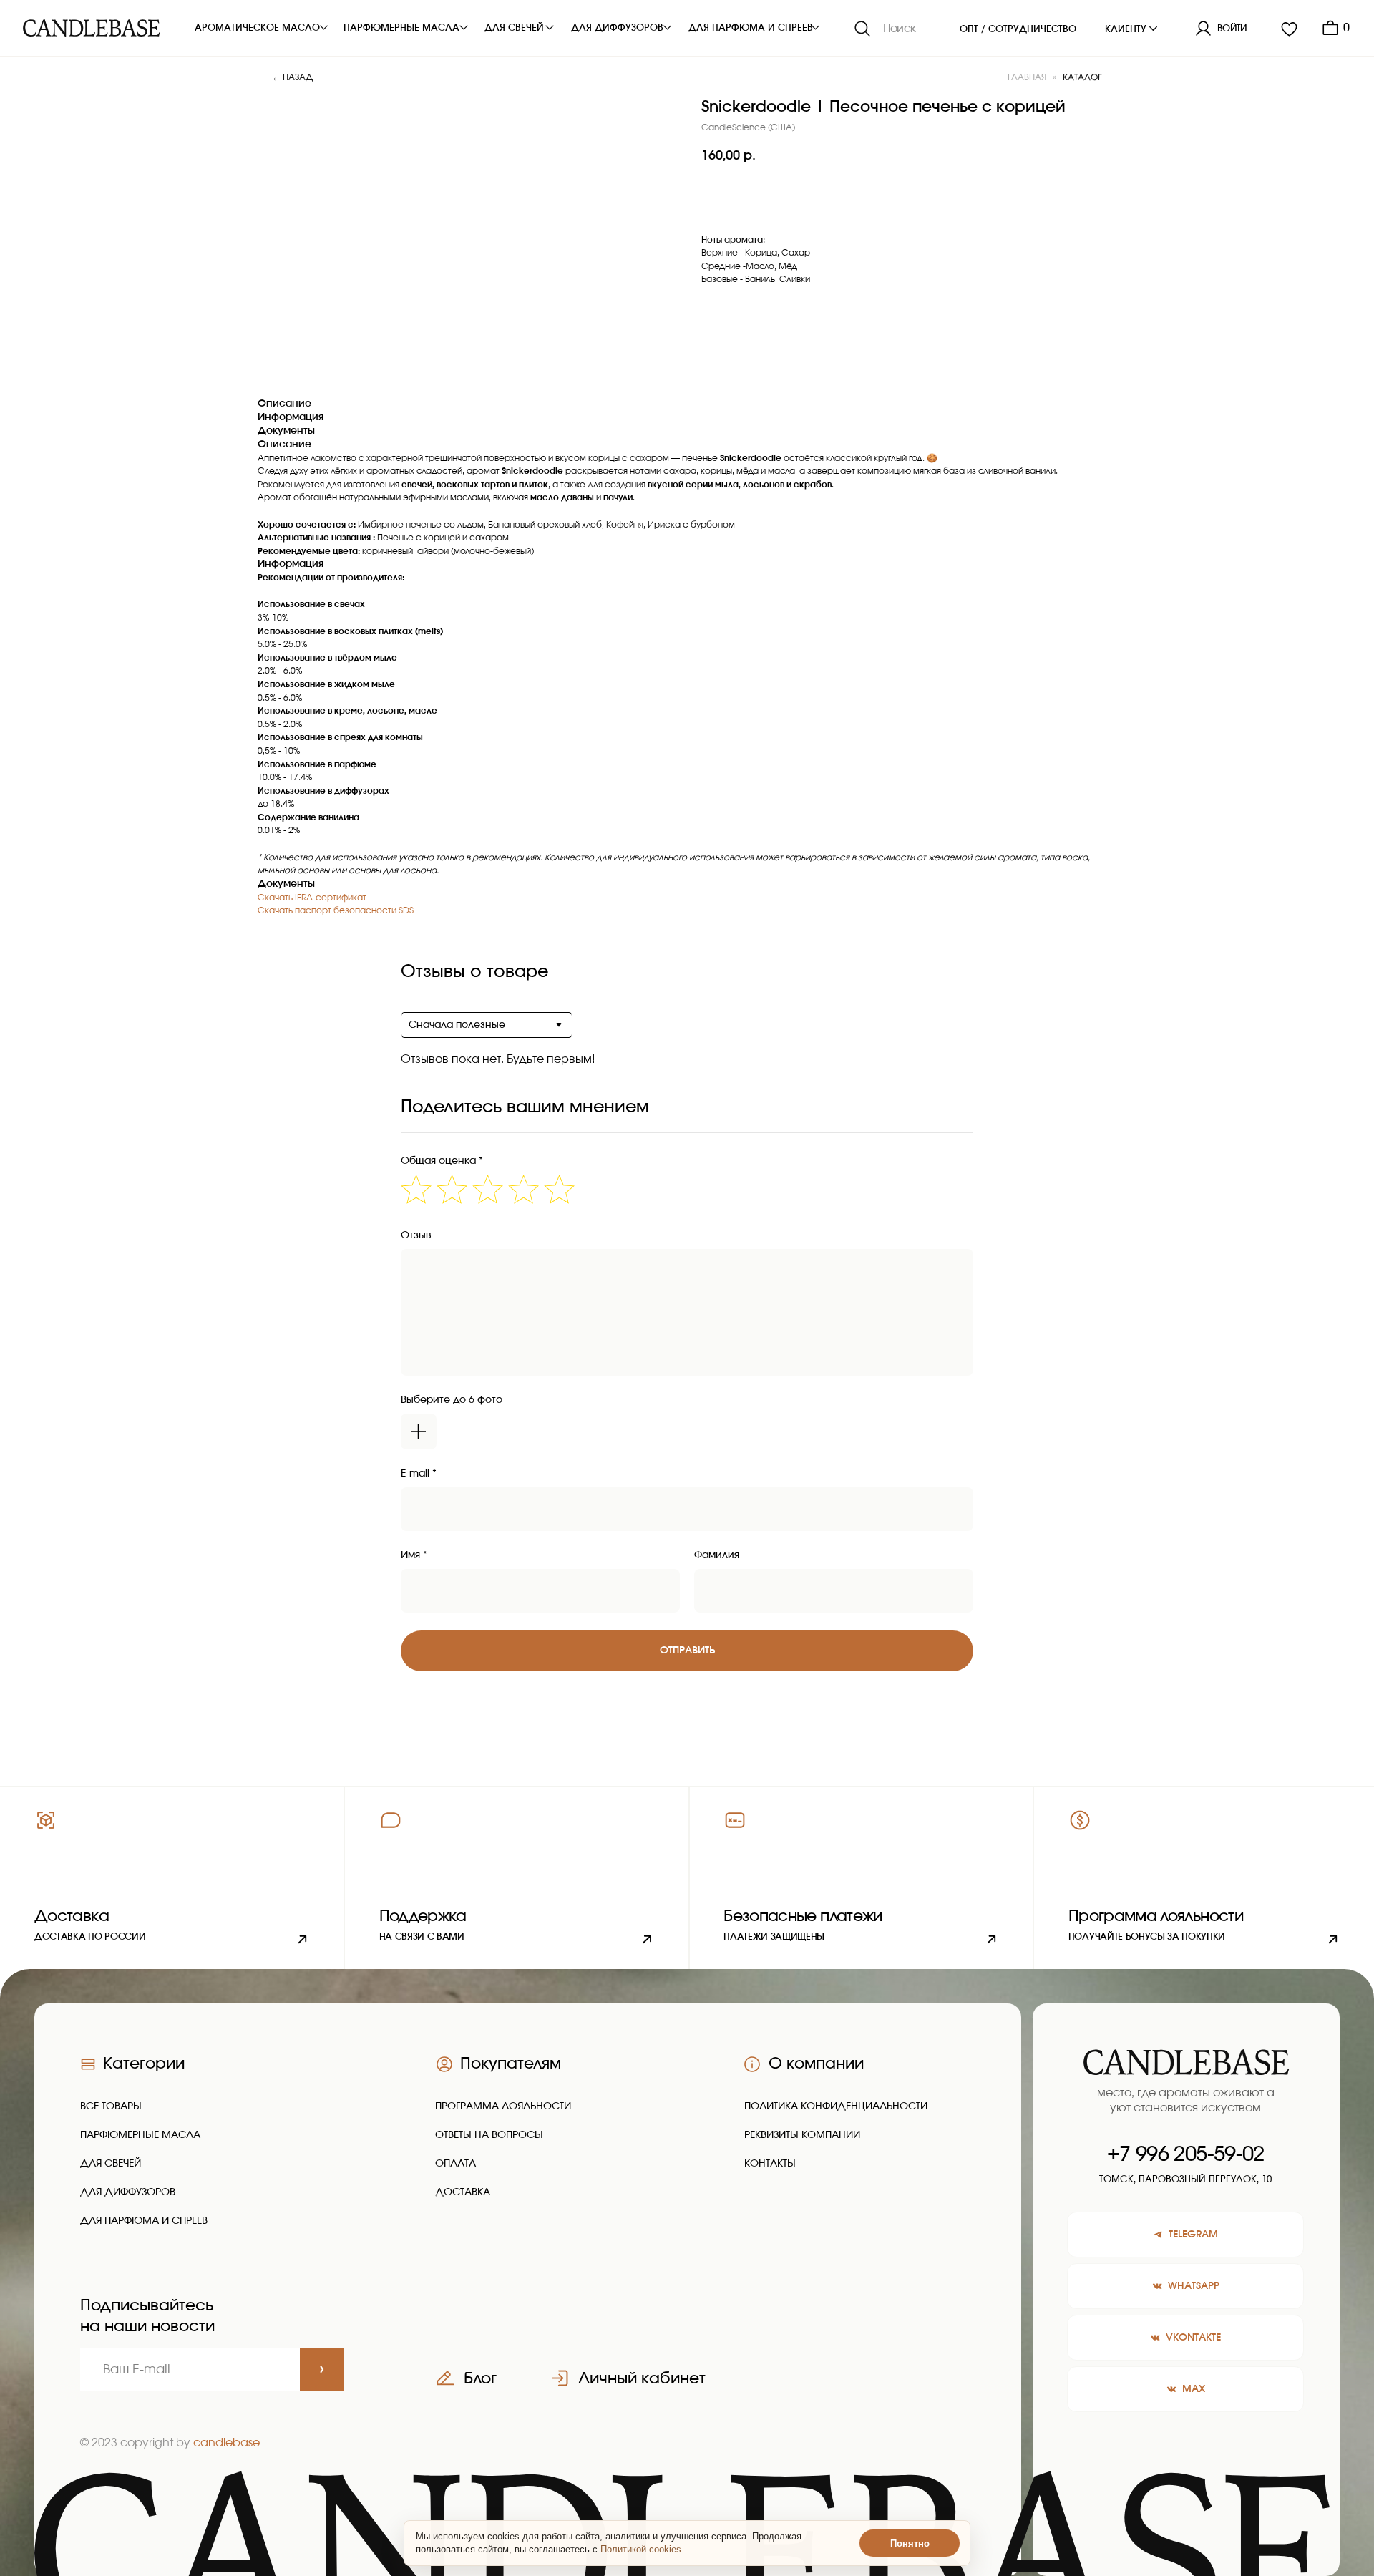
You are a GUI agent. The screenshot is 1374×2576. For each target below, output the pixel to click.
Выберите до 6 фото (452, 1400)
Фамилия (717, 1555)
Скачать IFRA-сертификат (312, 898)
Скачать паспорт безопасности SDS (336, 910)
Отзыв (416, 1235)
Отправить (687, 1651)
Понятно (910, 2543)
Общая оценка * (442, 1161)
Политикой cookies (641, 2549)
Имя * (414, 1555)
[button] (517, 1877)
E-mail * (419, 1474)
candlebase (226, 2443)
